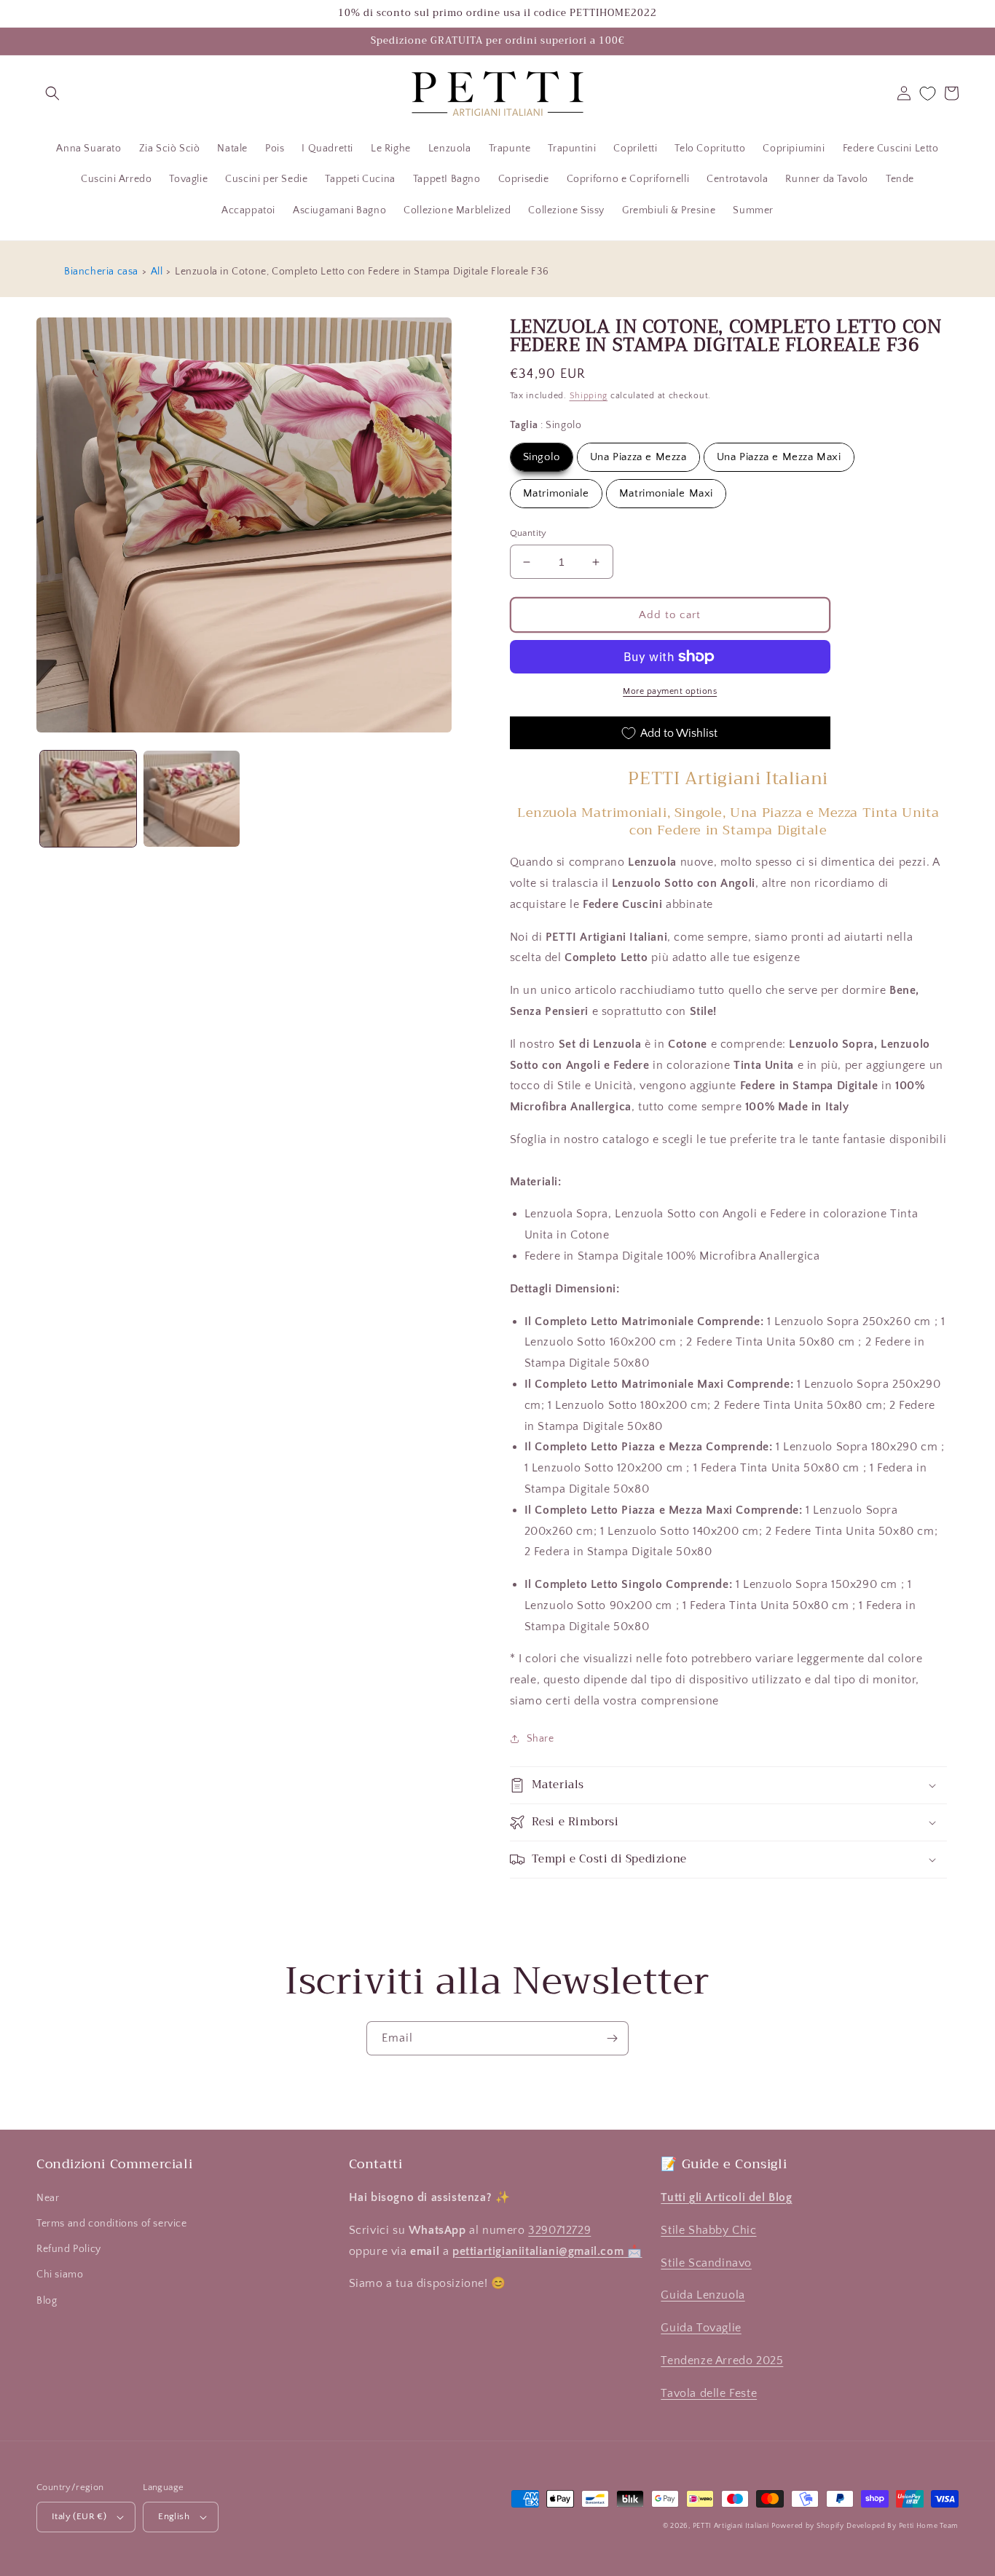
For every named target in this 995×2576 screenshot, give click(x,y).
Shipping (589, 396)
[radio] (542, 457)
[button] (52, 93)
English (174, 2516)
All (157, 272)
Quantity (528, 533)
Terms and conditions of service (112, 2224)
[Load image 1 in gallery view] (88, 799)
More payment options (670, 691)
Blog (47, 2301)
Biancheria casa (101, 272)
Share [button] (540, 1739)
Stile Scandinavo (706, 2263)
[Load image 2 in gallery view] (192, 799)
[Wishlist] (928, 94)
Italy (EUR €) (79, 2516)
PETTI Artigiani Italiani (731, 2526)
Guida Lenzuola (703, 2295)
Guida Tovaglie (701, 2328)
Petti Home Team (929, 2526)
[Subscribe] (612, 2038)
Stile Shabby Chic (708, 2230)
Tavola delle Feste (709, 2393)
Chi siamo (60, 2275)
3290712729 (559, 2230)
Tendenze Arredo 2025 (722, 2360)
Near (48, 2198)
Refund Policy (69, 2249)
